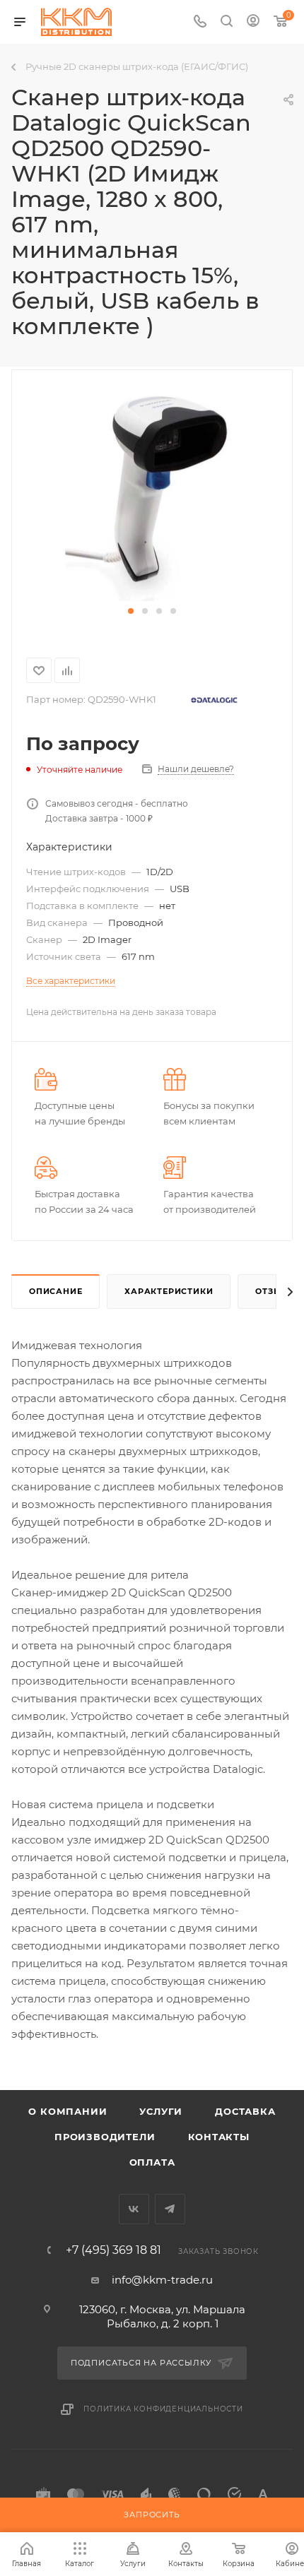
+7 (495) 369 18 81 (113, 2250)
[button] (131, 611)
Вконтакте (134, 2209)
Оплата (152, 2162)
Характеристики (169, 1291)
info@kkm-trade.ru (162, 2280)
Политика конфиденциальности (163, 2409)
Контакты (219, 2137)
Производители (105, 2137)
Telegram (170, 2209)
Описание (55, 1291)
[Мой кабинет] (253, 22)
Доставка (245, 2111)
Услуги (161, 2111)
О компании (68, 2111)
